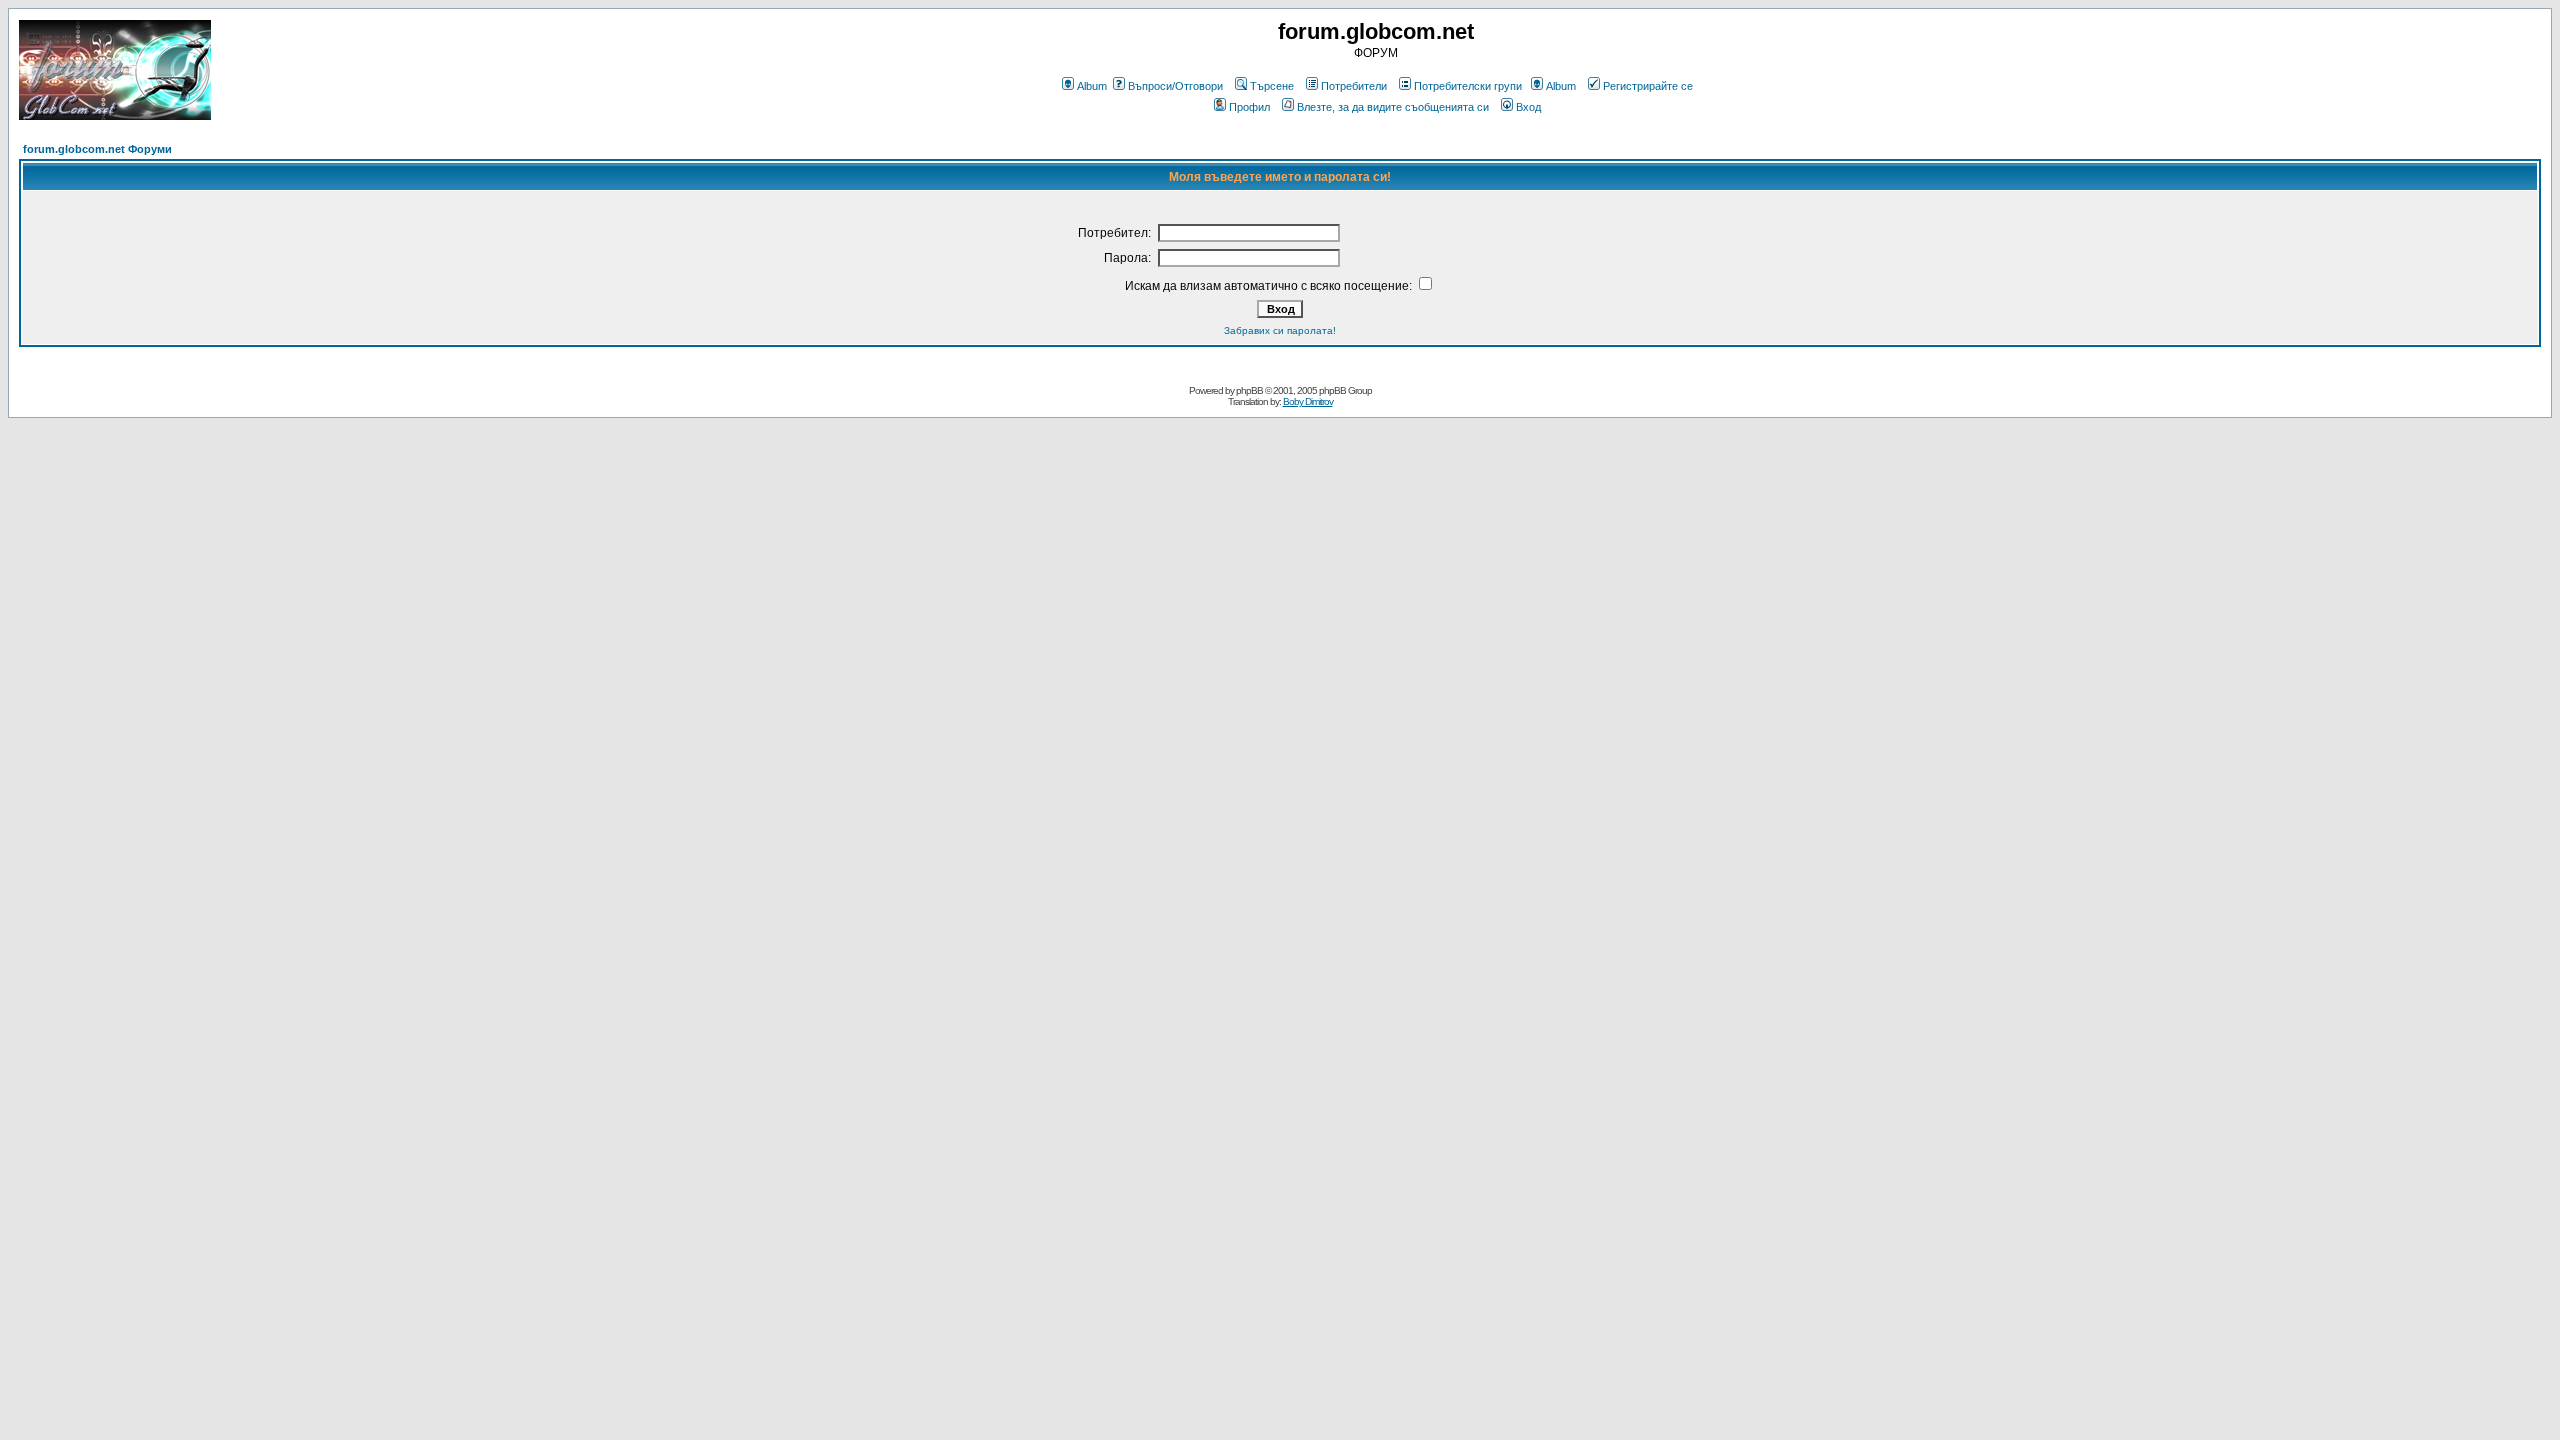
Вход (1528, 107)
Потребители (1354, 86)
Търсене (1272, 86)
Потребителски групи (1468, 86)
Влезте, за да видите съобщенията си (1393, 107)
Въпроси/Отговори (1175, 86)
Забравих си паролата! (1280, 330)
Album (1092, 86)
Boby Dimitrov (1308, 401)
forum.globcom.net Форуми (97, 149)
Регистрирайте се (1648, 86)
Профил (1249, 107)
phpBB (1249, 390)
